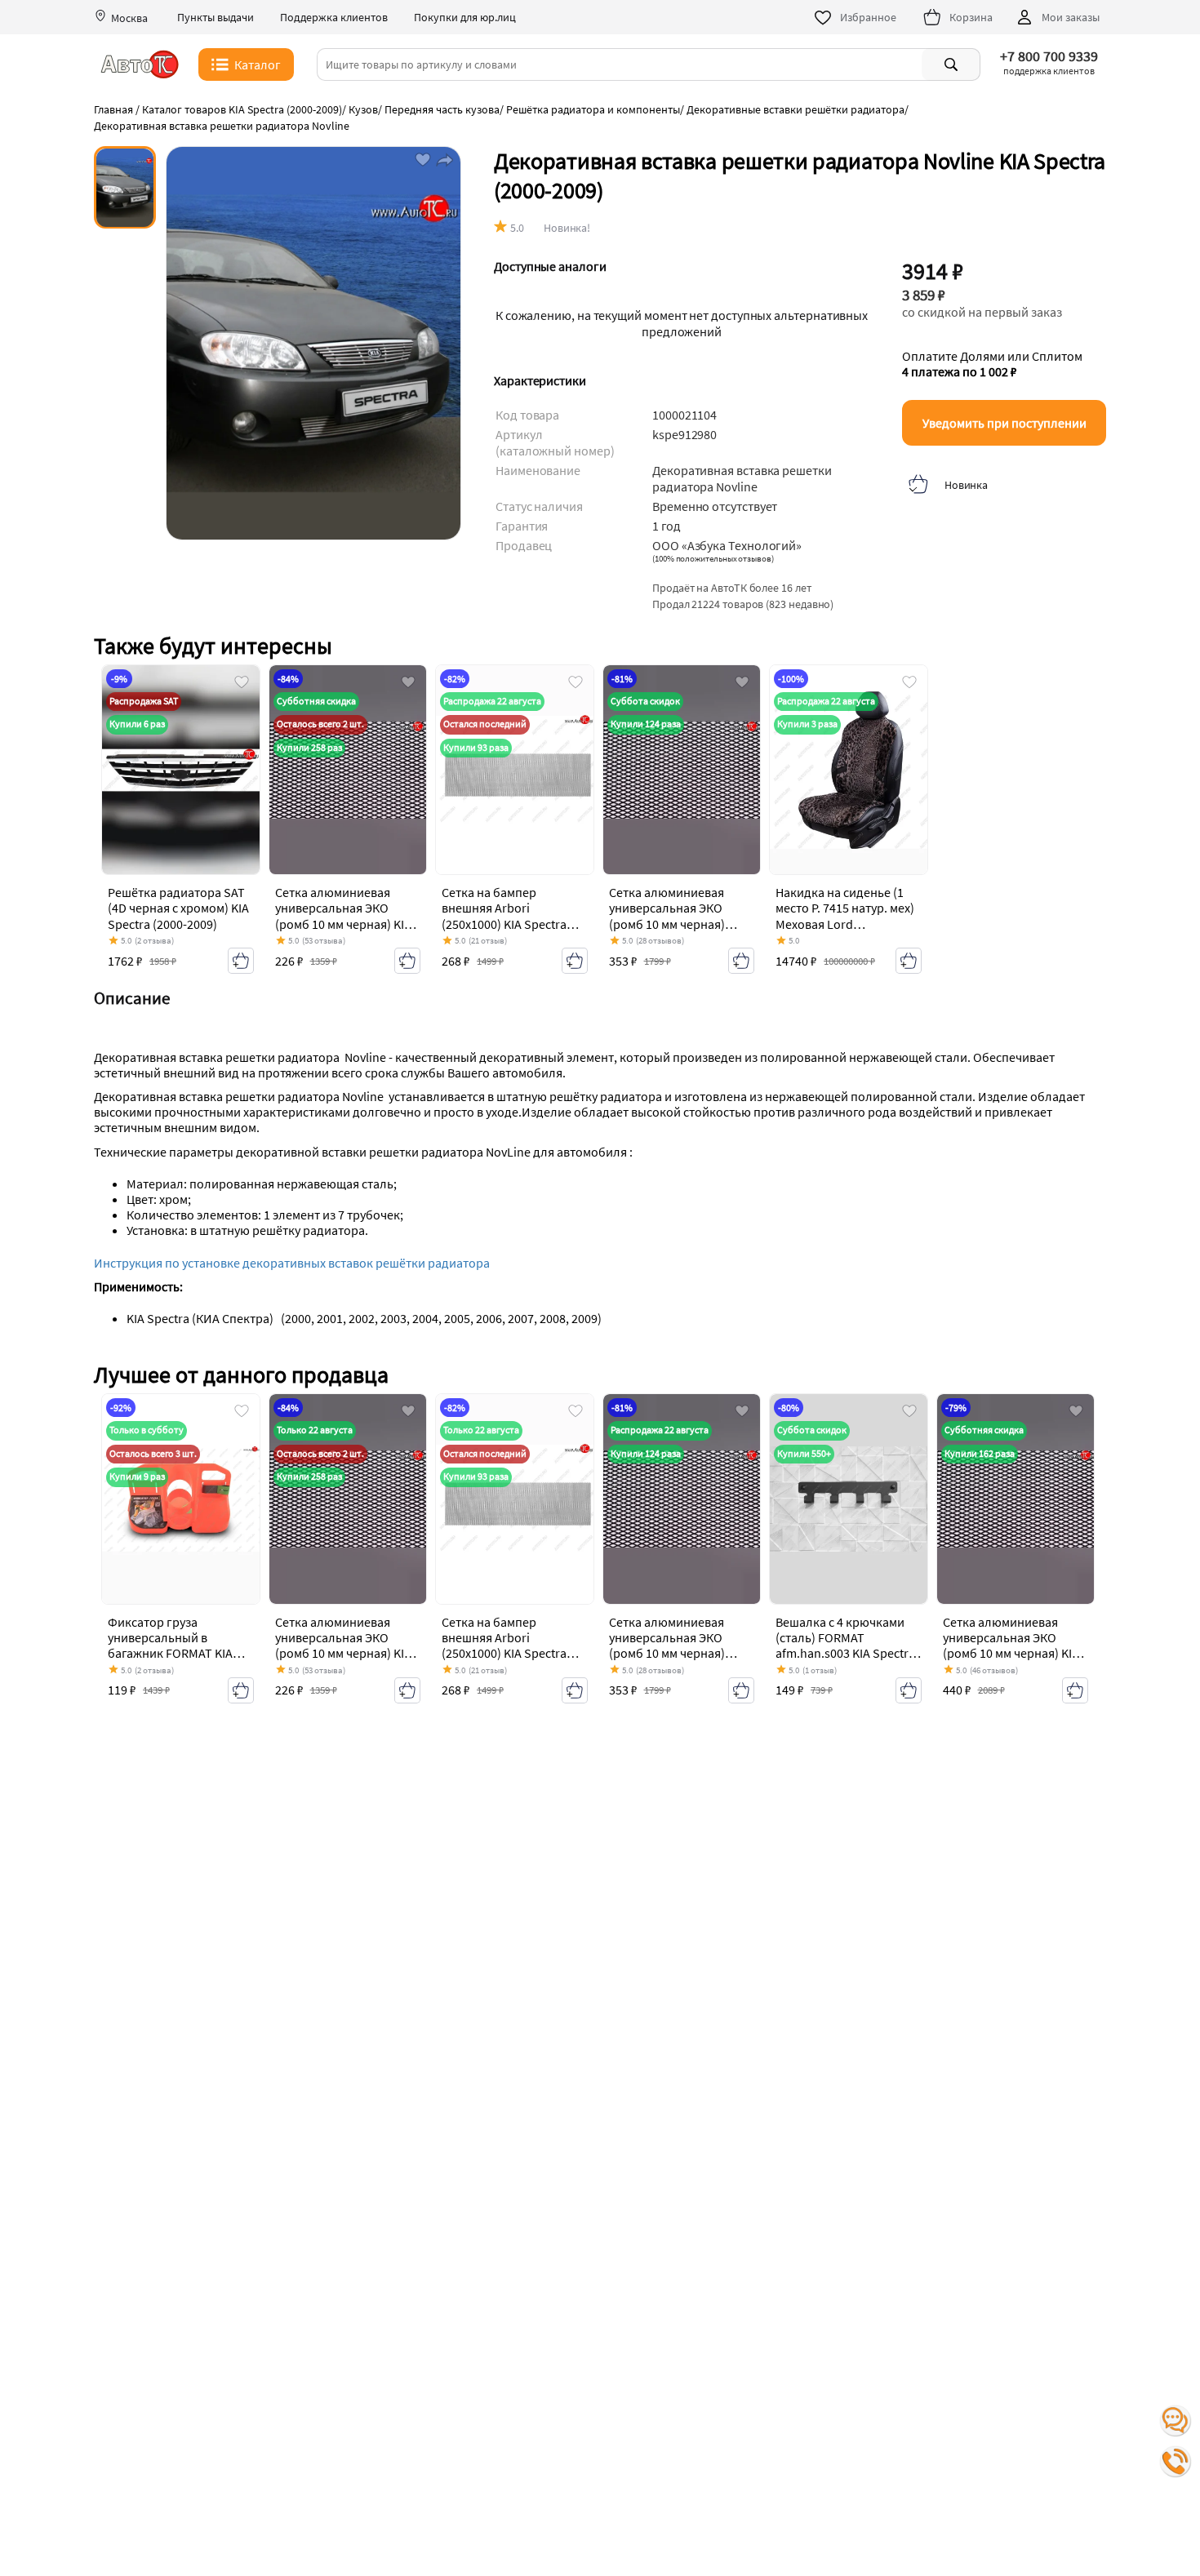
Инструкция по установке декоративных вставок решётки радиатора (293, 1263)
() (713, 558)
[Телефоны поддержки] (1176, 2462)
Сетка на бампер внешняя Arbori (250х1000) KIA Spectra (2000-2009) (504, 916)
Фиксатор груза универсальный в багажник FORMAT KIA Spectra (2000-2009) (170, 1646)
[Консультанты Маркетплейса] (1176, 2421)
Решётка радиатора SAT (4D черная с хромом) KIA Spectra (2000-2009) (178, 908)
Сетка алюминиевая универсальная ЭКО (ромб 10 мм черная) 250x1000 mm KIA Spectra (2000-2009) (679, 924)
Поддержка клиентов (334, 18)
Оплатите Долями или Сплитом (992, 364)
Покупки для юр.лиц (465, 18)
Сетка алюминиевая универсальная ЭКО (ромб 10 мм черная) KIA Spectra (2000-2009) (343, 916)
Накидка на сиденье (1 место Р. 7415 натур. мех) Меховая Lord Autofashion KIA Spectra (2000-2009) (845, 924)
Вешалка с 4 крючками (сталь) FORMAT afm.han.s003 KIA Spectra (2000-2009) (845, 1646)
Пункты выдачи (216, 18)
